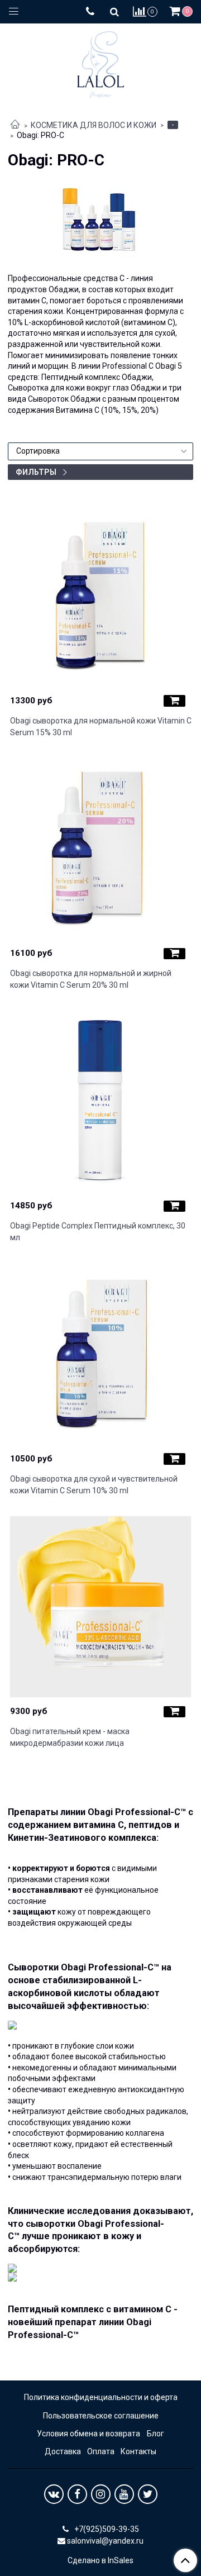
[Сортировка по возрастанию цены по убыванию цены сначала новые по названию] (100, 451)
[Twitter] (148, 2494)
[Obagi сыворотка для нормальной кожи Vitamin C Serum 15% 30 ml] (101, 596)
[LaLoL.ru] (100, 62)
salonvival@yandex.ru (105, 2541)
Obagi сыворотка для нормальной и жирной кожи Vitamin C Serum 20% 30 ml (91, 979)
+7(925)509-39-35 (106, 2529)
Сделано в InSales (100, 2560)
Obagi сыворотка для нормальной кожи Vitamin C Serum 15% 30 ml (101, 727)
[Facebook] (77, 2494)
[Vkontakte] (54, 2494)
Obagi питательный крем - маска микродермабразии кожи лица (70, 1737)
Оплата (101, 2451)
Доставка (63, 2451)
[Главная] (15, 125)
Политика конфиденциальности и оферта (101, 2397)
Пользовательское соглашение (101, 2416)
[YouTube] (124, 2494)
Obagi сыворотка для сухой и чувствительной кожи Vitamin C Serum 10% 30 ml (94, 1485)
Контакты (138, 2451)
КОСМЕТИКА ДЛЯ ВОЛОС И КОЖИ (94, 125)
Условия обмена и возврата (88, 2434)
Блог (155, 2434)
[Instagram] (101, 2494)
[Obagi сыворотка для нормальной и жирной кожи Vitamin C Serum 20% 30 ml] (101, 849)
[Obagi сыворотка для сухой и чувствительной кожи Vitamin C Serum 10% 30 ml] (101, 1354)
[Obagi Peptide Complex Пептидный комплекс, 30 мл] (101, 1101)
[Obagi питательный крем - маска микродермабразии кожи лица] (101, 1607)
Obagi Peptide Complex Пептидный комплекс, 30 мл (98, 1232)
